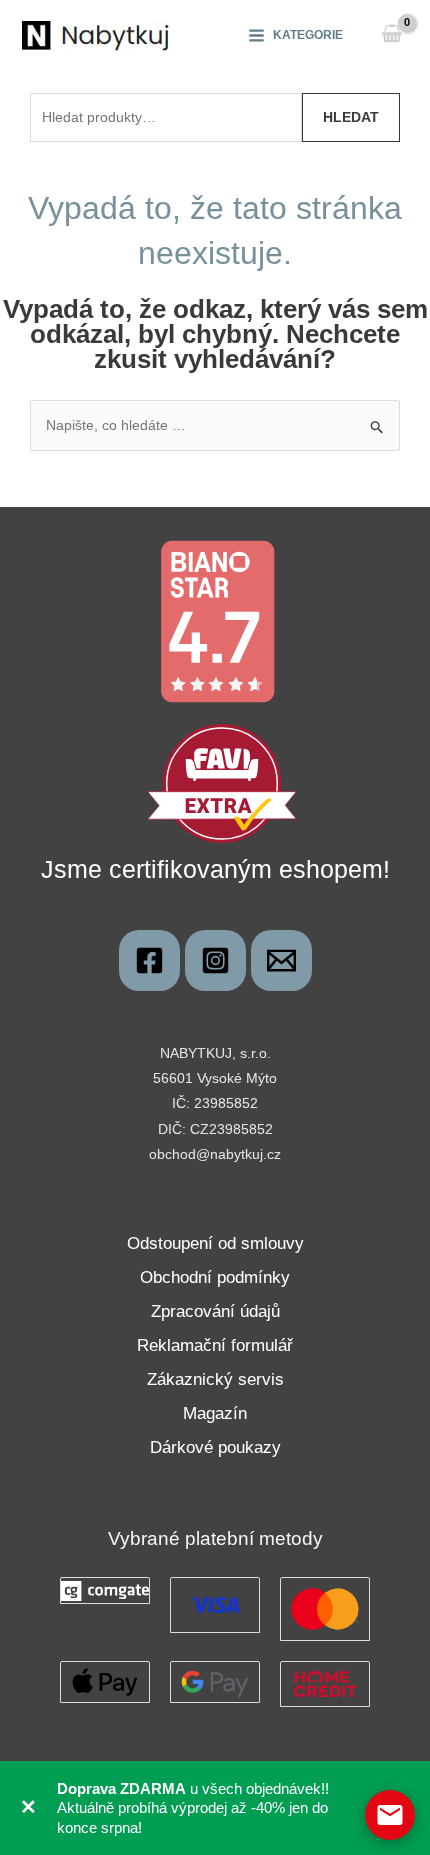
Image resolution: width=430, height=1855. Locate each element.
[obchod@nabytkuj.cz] (281, 960)
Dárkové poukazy (215, 1447)
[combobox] (166, 117)
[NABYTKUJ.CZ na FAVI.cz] (222, 782)
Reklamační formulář (215, 1345)
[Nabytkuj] (149, 960)
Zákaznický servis (215, 1379)
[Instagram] (215, 960)
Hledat (351, 117)
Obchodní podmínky (215, 1277)
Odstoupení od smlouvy (215, 1243)
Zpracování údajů (215, 1311)
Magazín (215, 1413)
